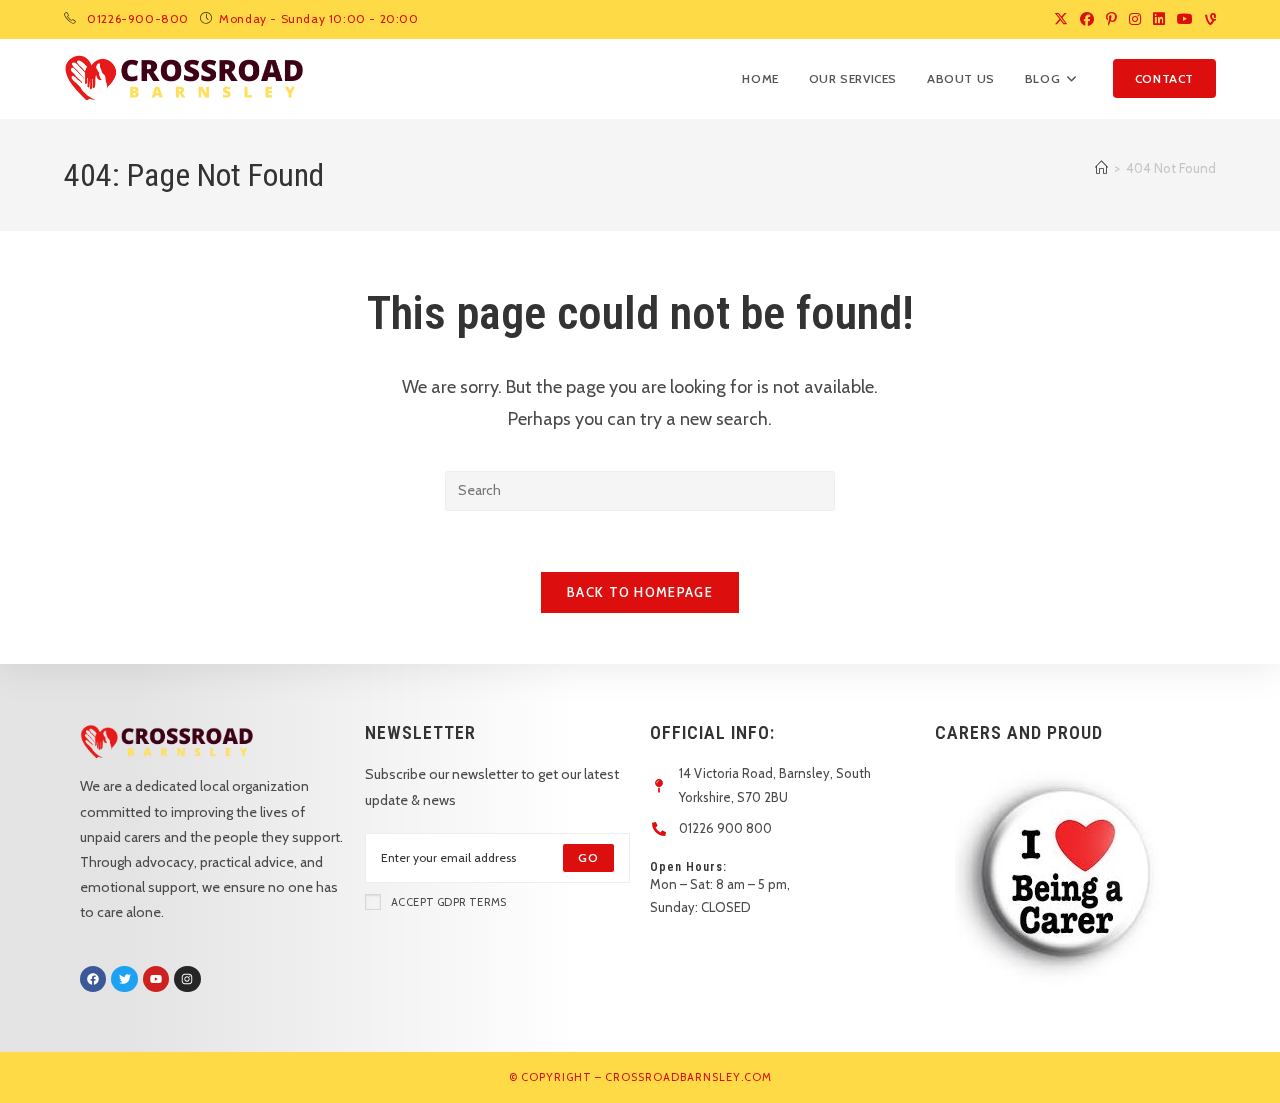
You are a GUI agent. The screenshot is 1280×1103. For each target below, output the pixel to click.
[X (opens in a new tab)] (1061, 19)
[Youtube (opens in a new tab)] (1185, 19)
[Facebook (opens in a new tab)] (1087, 19)
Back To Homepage (640, 592)
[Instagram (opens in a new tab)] (1135, 19)
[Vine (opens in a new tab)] (1207, 19)
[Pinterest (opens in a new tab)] (1111, 19)
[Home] (1101, 168)
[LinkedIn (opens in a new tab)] (1159, 19)
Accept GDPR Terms (449, 902)
